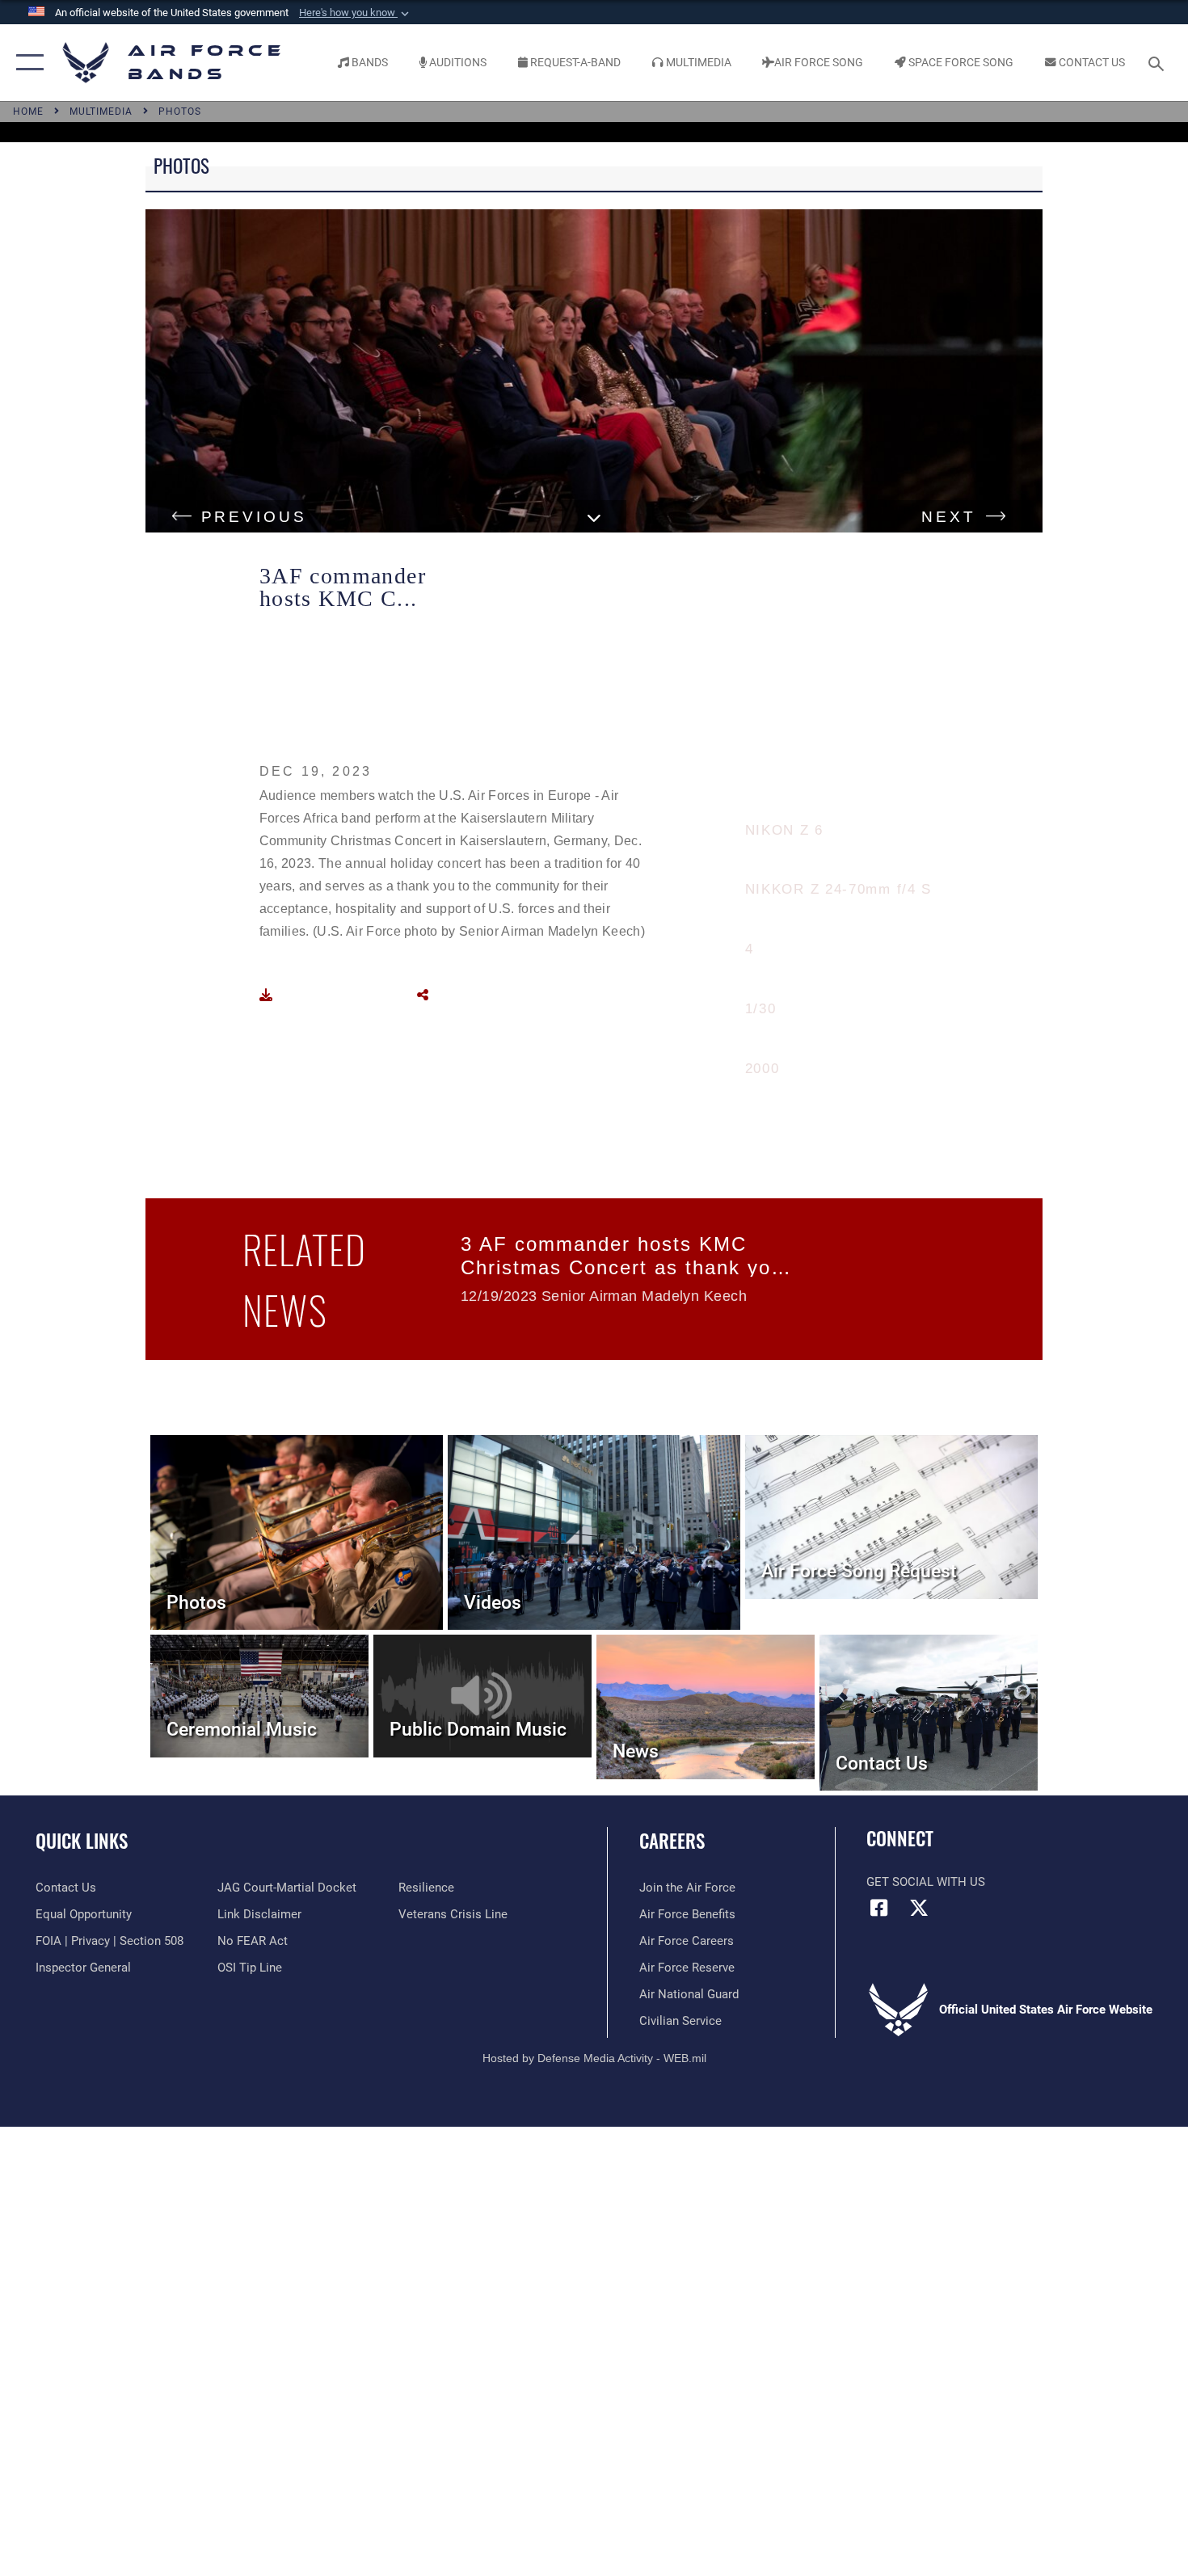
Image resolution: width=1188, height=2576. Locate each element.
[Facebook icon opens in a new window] (878, 1908)
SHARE (459, 995)
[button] (356, 13)
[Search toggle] (1159, 62)
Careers (672, 1841)
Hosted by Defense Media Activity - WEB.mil (594, 2058)
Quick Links (82, 1841)
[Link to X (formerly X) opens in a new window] (919, 1908)
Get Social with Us (926, 1882)
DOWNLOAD (321, 995)
